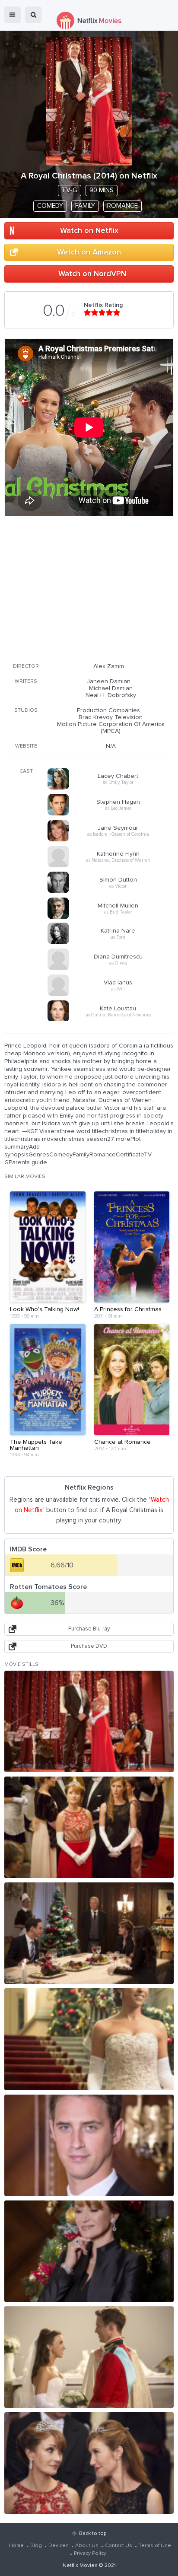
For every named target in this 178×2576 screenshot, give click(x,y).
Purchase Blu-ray (89, 1629)
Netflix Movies (80, 2566)
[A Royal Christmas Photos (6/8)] (89, 2251)
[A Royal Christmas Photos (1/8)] (89, 1721)
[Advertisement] (89, 594)
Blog (36, 2546)
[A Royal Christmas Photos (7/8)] (89, 2357)
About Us (87, 2546)
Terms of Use (155, 2546)
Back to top (93, 2534)
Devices (59, 2546)
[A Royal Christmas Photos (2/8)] (89, 1827)
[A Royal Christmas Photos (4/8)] (89, 2039)
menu (13, 15)
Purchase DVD (89, 1646)
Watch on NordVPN (92, 274)
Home (16, 2546)
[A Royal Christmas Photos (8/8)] (89, 2463)
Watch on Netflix (89, 231)
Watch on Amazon (89, 252)
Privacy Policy (90, 2554)
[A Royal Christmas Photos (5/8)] (89, 2145)
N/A (111, 746)
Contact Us (119, 2546)
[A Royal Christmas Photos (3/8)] (89, 1933)
